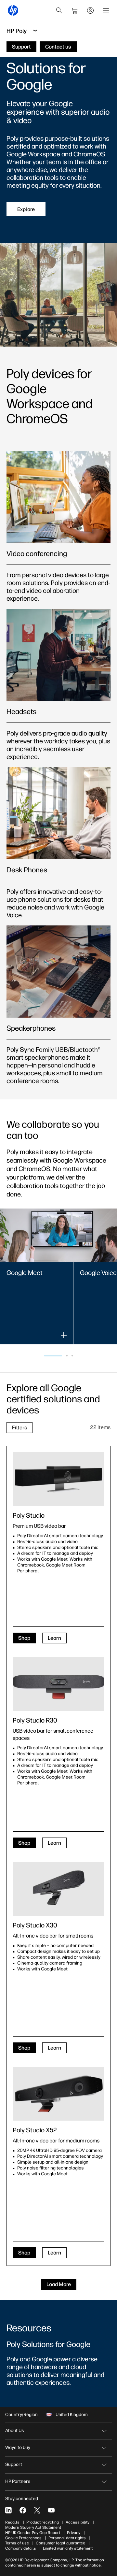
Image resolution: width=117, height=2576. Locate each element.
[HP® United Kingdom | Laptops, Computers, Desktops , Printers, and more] (13, 10)
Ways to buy (18, 2447)
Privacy (74, 2533)
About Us (15, 2431)
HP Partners (18, 2481)
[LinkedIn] (8, 2510)
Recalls (12, 2522)
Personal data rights (67, 2538)
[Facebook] (23, 2510)
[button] (53, 1356)
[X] (37, 2510)
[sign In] (90, 10)
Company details (21, 2548)
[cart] (75, 10)
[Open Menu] (106, 10)
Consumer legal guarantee (60, 2543)
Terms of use (17, 2543)
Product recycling (43, 2522)
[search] (59, 10)
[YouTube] (51, 2510)
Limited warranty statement (68, 2548)
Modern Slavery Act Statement (33, 2527)
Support (14, 2464)
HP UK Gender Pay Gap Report (33, 2533)
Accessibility (78, 2522)
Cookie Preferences (23, 2538)
